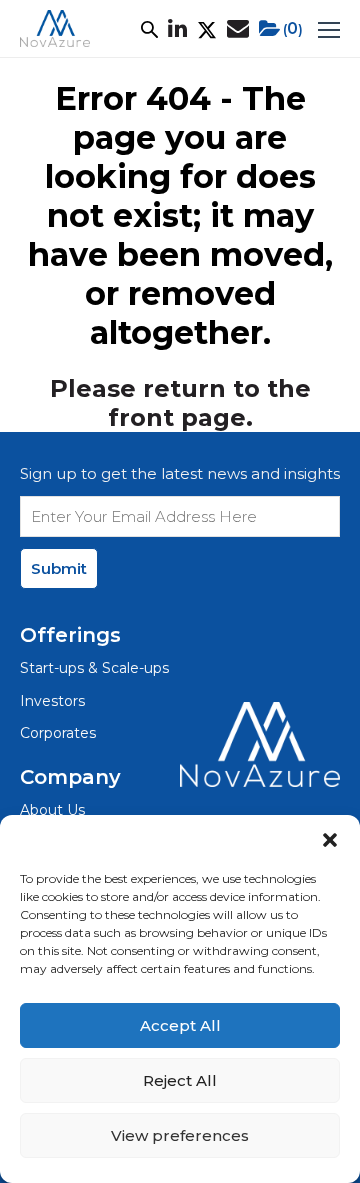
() (293, 28)
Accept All (180, 1025)
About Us (52, 810)
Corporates (58, 733)
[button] (330, 840)
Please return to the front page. (180, 403)
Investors (52, 701)
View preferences (180, 1135)
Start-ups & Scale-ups (94, 668)
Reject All (180, 1080)
